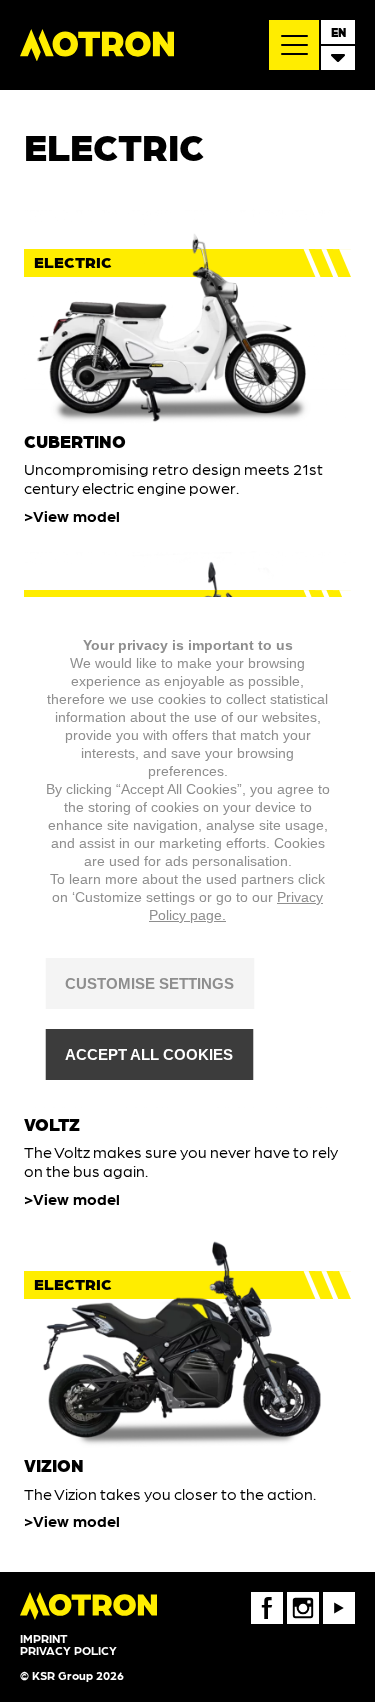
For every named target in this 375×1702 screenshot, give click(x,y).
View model (76, 515)
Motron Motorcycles (97, 45)
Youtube (339, 1599)
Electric (73, 261)
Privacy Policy (68, 1650)
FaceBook (267, 1599)
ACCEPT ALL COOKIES (149, 1054)
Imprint (43, 1638)
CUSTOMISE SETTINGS (149, 983)
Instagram (303, 1599)
